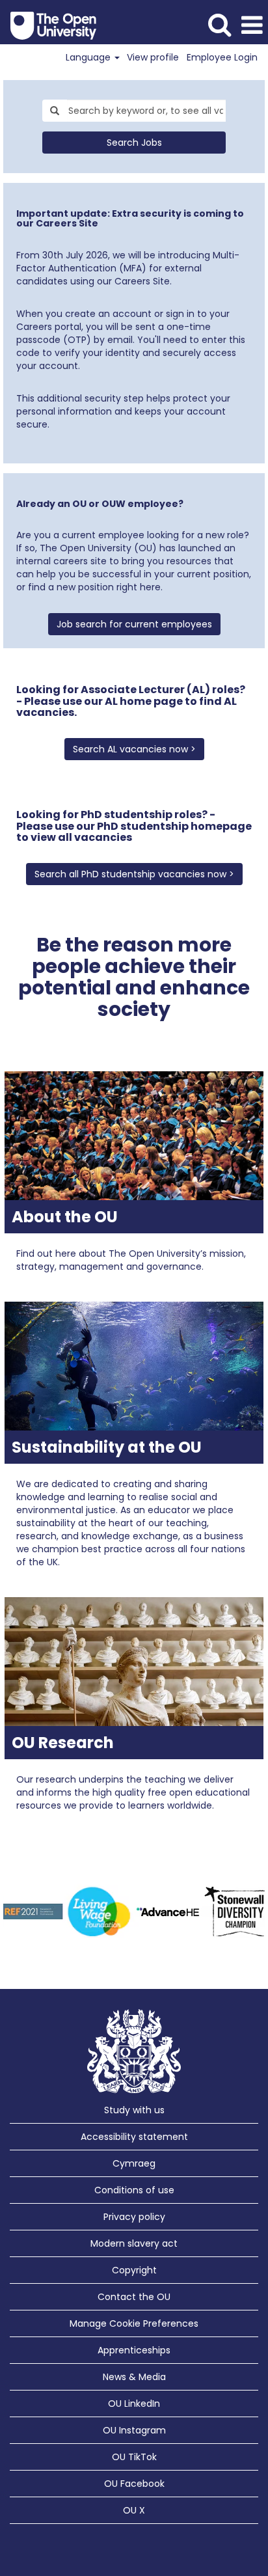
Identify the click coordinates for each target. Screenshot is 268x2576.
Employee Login (222, 57)
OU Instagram (134, 2430)
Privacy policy (134, 2217)
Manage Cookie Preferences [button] (134, 2323)
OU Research (63, 1743)
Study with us (134, 2110)
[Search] (219, 24)
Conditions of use (134, 2190)
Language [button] (89, 57)
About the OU (65, 1217)
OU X (134, 2510)
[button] (252, 25)
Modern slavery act (134, 2243)
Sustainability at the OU (107, 1447)
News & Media (134, 2377)
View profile (153, 57)
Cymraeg (134, 2163)
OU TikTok (134, 2457)
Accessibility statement (134, 2137)
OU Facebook (134, 2484)
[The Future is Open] (48, 25)
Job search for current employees (134, 624)
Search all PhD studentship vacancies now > (134, 874)
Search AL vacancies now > (134, 749)
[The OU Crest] (134, 2051)
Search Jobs (134, 143)
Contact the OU (134, 2297)
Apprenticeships (134, 2350)
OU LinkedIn (134, 2404)
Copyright (134, 2270)
